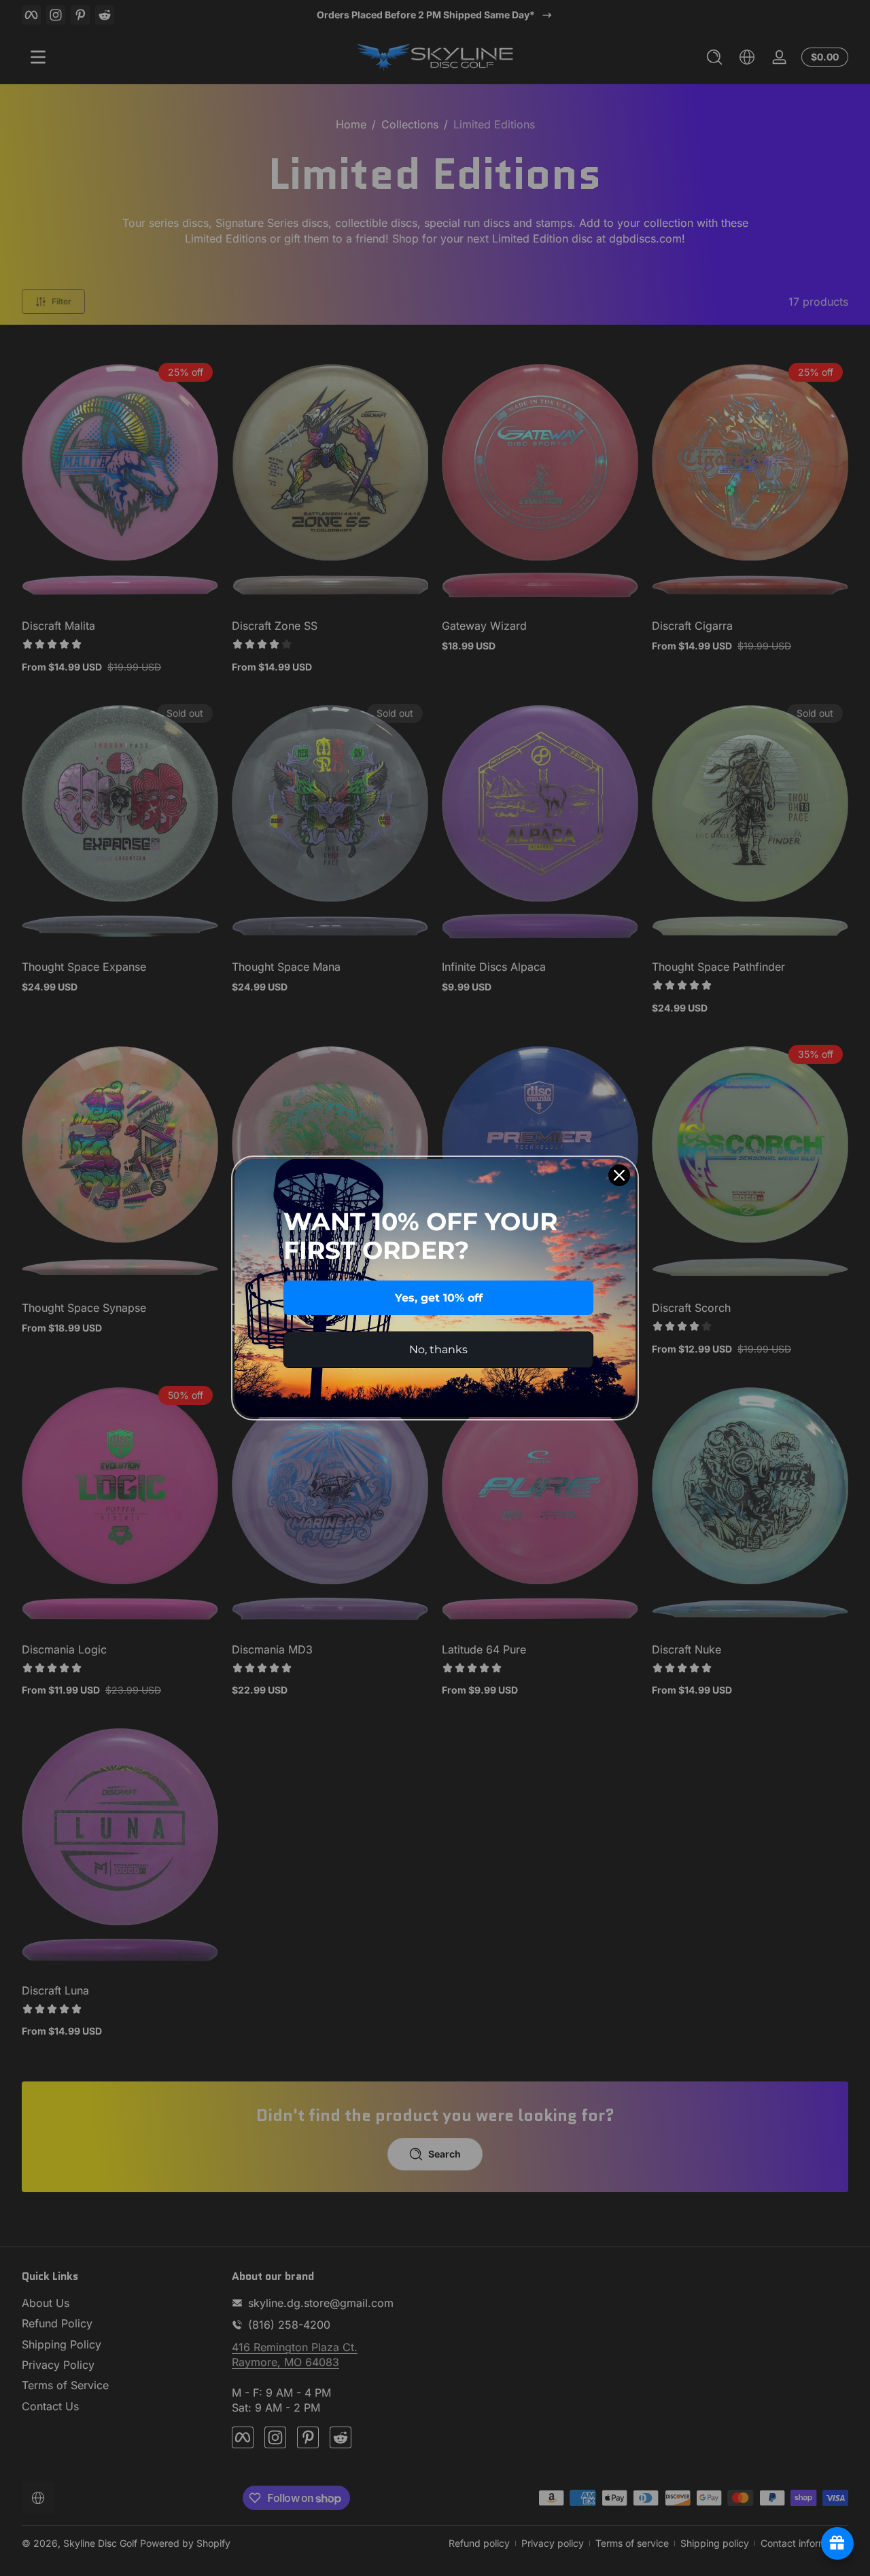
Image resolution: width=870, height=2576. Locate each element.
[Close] (619, 1175)
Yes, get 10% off (439, 1298)
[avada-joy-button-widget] (837, 2543)
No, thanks (438, 1349)
